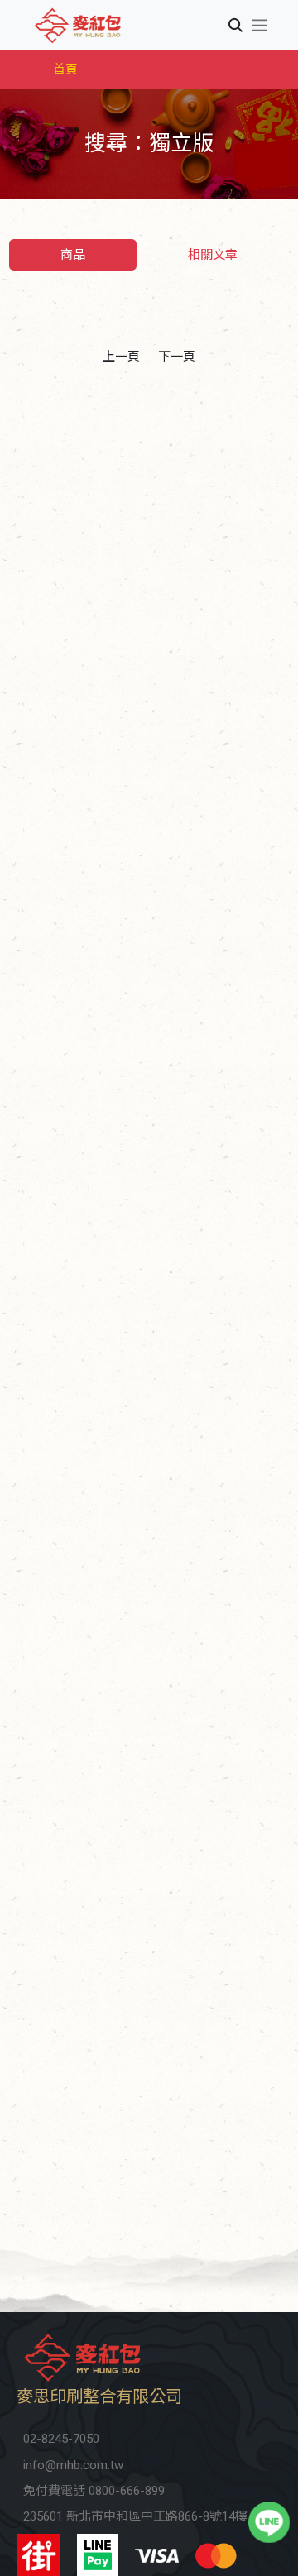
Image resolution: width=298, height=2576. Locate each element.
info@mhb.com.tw (73, 2465)
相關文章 (213, 255)
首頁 (65, 69)
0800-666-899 (127, 2491)
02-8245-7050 (61, 2439)
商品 (73, 255)
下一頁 (177, 357)
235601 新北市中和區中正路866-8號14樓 (135, 2516)
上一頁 (121, 357)
